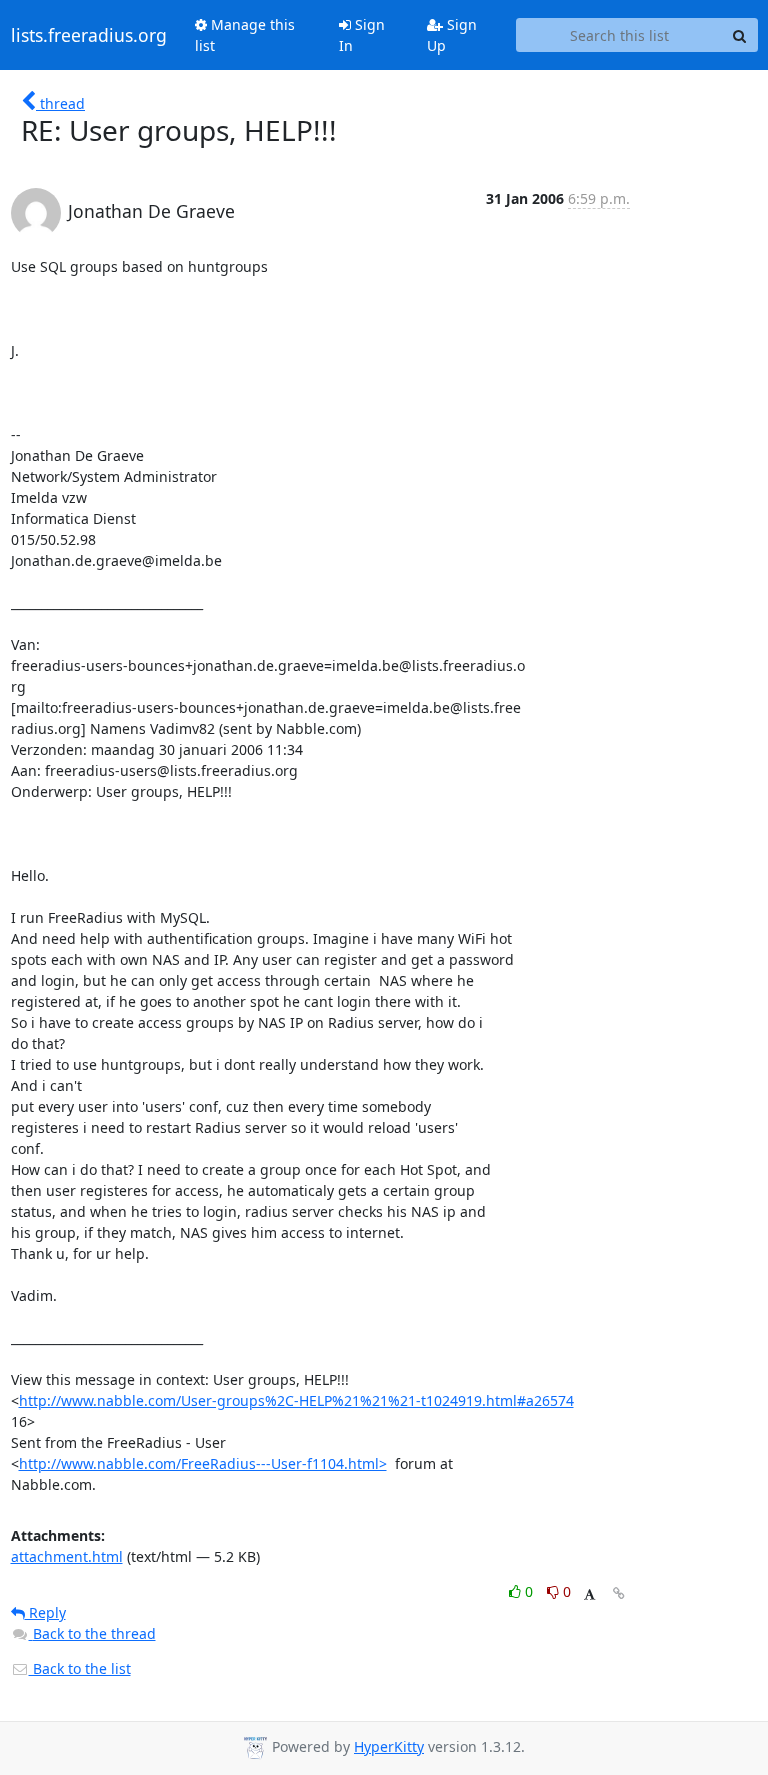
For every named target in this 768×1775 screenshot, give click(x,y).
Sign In (362, 35)
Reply (45, 1612)
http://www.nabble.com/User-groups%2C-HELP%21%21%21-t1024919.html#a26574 (296, 1400)
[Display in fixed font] (589, 1594)
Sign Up (452, 35)
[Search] (740, 35)
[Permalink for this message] (619, 1593)
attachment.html (67, 1556)
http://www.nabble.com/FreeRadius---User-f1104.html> (203, 1463)
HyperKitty (389, 1746)
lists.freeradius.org (89, 35)
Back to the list (80, 1668)
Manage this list (245, 35)
